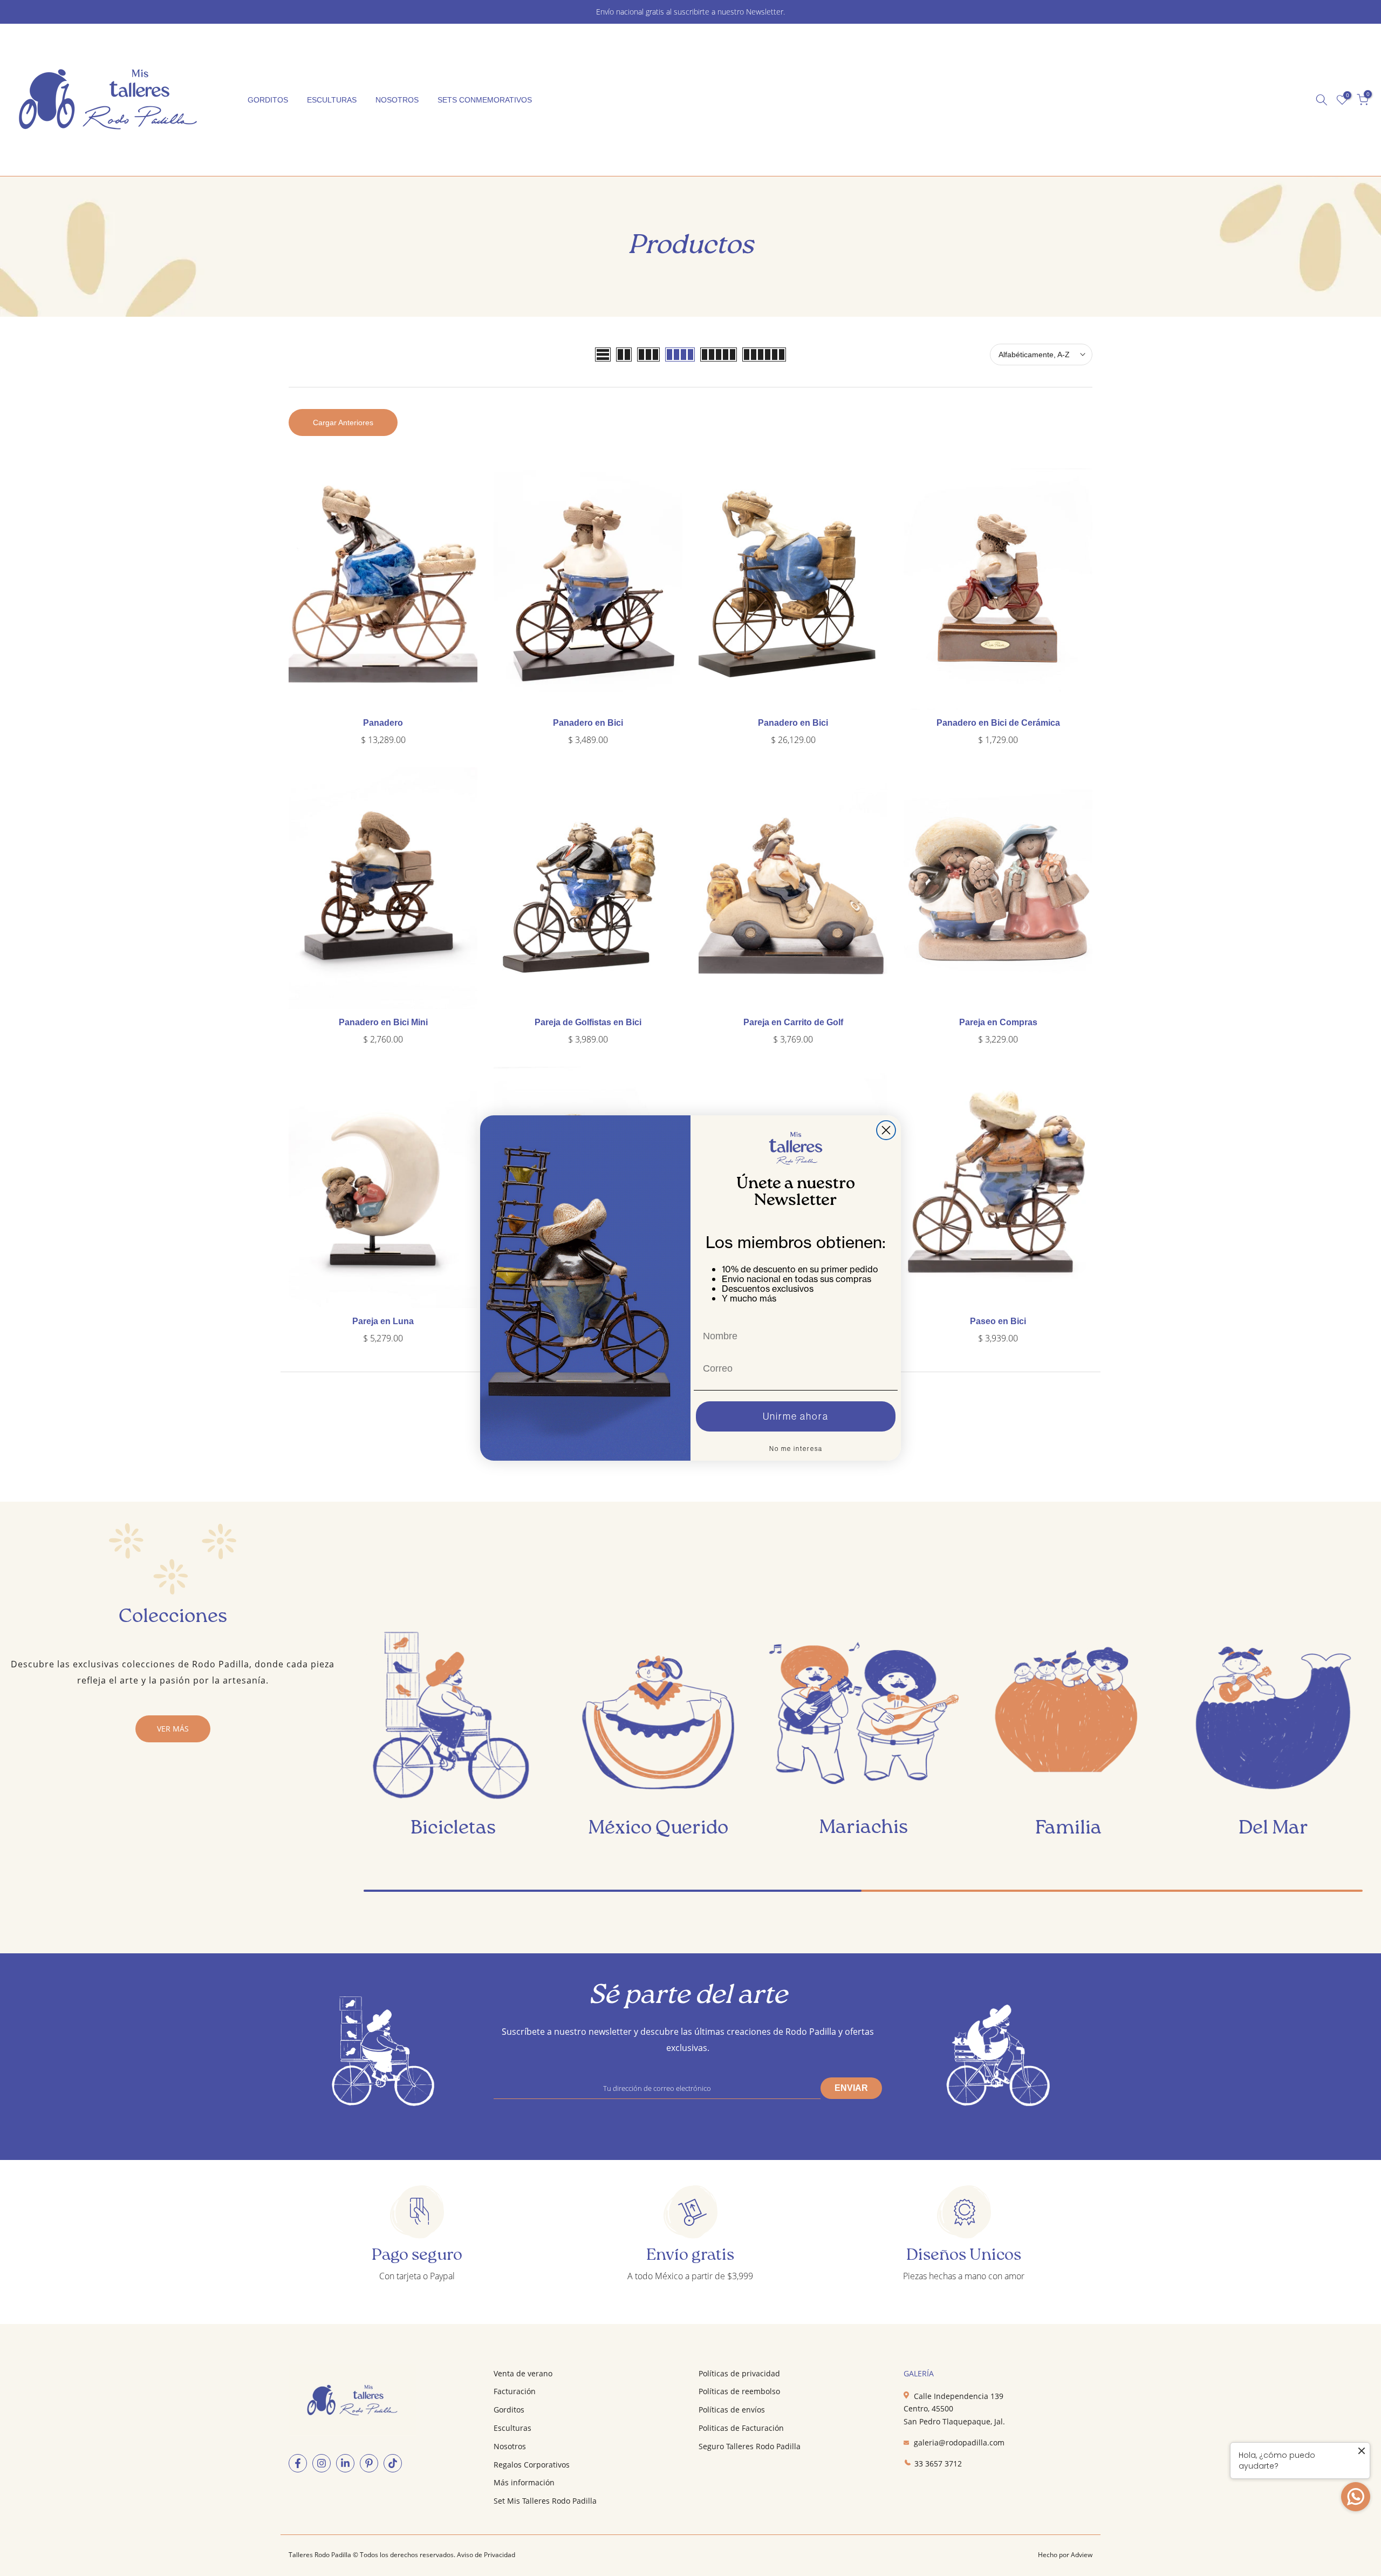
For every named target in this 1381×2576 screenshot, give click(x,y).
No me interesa (796, 1449)
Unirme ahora (796, 1416)
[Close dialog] (886, 1130)
